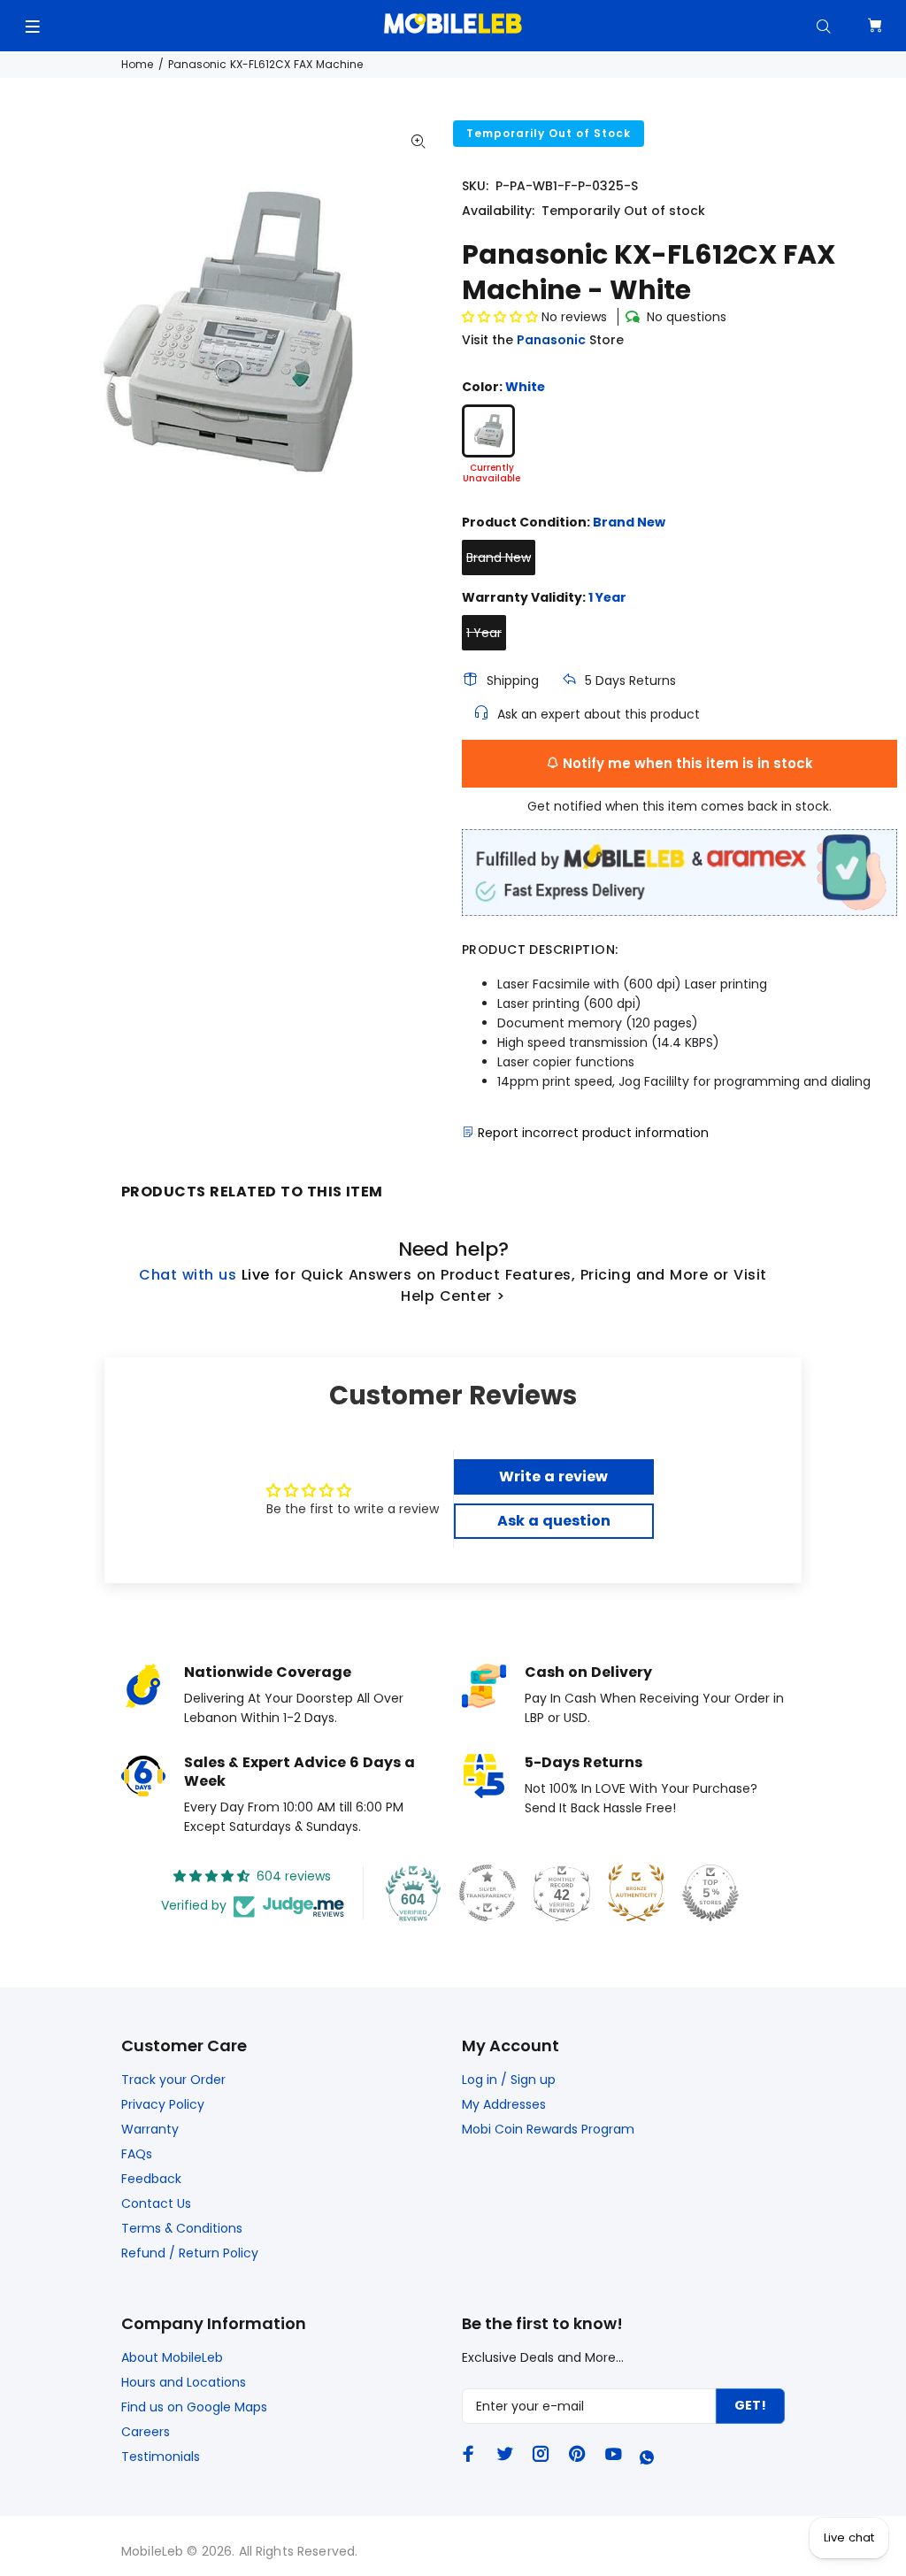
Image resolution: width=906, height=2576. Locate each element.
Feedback (151, 2179)
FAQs (137, 2154)
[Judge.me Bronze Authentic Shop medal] (636, 1893)
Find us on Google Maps (194, 2407)
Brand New (499, 557)
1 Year (484, 633)
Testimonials (161, 2457)
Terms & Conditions (182, 2228)
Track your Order (173, 2080)
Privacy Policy (163, 2104)
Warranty (150, 2129)
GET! (750, 2405)
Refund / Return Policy (190, 2253)
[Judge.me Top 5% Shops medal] (710, 1893)
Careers (146, 2432)
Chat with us (188, 1275)
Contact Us (156, 2203)
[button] (502, 317)
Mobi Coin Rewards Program (548, 2129)
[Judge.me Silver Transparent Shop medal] (488, 1893)
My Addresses (504, 2104)
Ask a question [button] (554, 1521)
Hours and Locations (184, 2382)
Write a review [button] (553, 1476)
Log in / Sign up (509, 2080)
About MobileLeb (172, 2357)
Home (137, 64)
